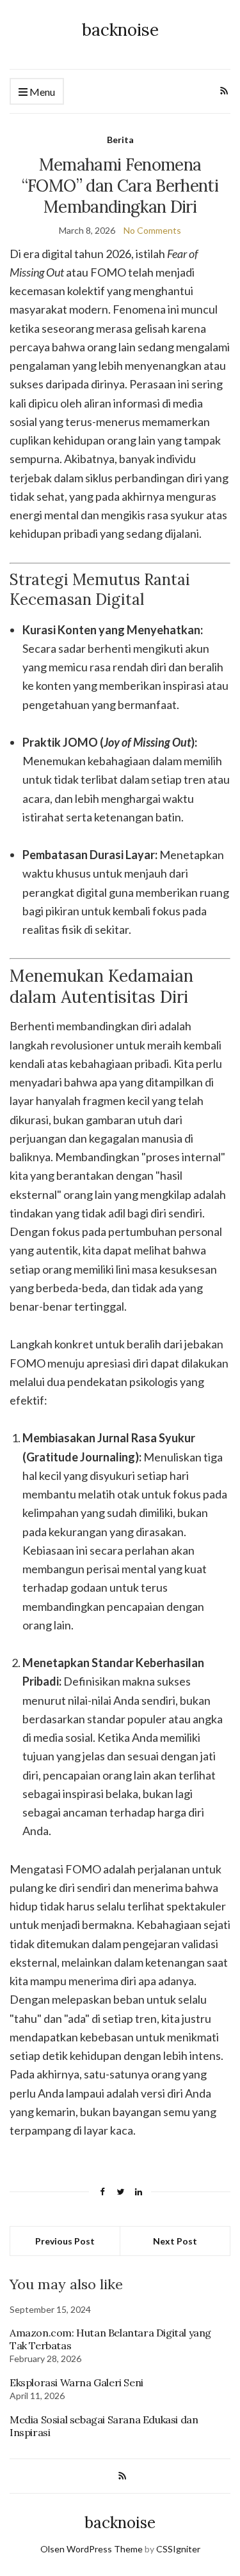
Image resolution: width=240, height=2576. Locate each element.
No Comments (152, 230)
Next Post (175, 2241)
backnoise (120, 30)
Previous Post (65, 2241)
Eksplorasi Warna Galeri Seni (76, 2382)
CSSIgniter (178, 2549)
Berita (120, 140)
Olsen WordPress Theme (92, 2549)
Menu (41, 92)
